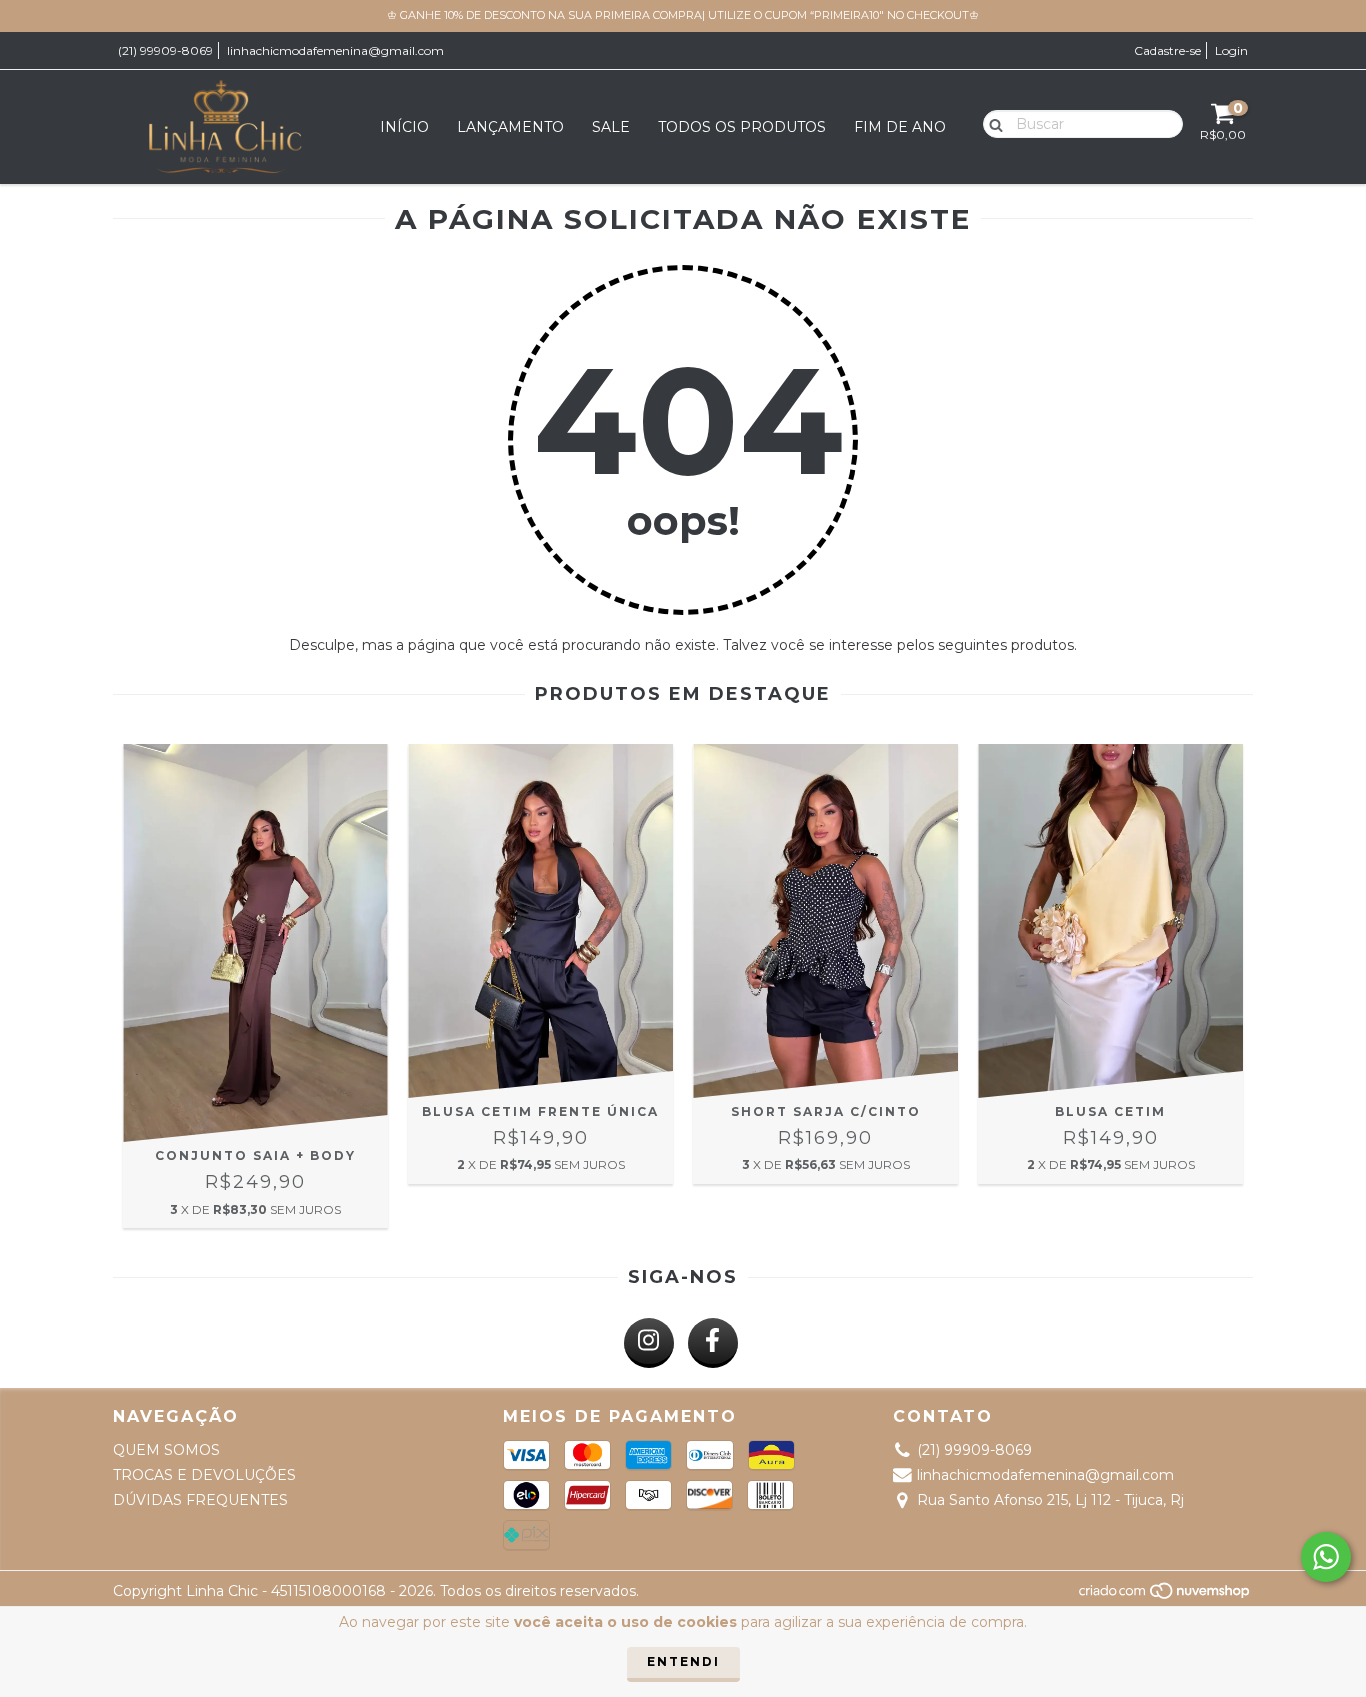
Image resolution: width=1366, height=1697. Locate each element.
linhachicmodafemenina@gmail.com (335, 50)
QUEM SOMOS (166, 1450)
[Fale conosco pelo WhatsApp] (1326, 1557)
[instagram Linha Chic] (649, 1343)
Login (1231, 50)
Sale (611, 127)
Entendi (683, 1661)
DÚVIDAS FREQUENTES (200, 1500)
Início (404, 127)
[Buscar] (991, 123)
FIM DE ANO (900, 127)
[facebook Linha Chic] (713, 1343)
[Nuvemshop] (1165, 1596)
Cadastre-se (1167, 50)
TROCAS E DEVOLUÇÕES (204, 1475)
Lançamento (510, 127)
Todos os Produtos (742, 127)
